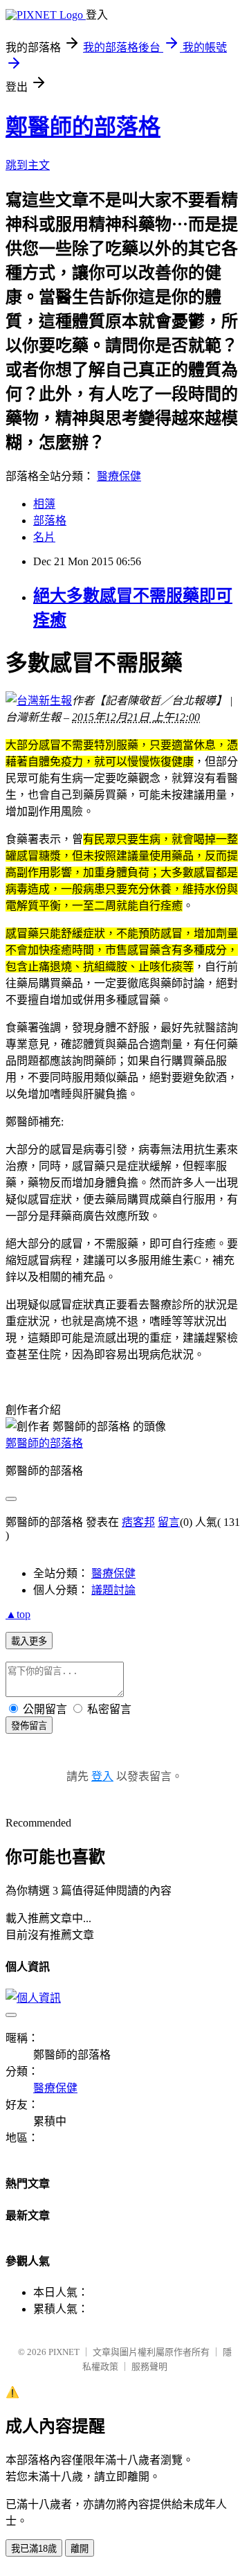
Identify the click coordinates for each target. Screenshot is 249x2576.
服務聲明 (149, 2366)
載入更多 (29, 1641)
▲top (18, 1614)
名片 (44, 537)
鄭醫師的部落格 (83, 127)
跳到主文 (28, 165)
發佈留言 (29, 1726)
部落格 (50, 521)
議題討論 (113, 1590)
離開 (80, 2549)
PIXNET (64, 2352)
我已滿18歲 (34, 2549)
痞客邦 (138, 1522)
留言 (169, 1522)
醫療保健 (119, 476)
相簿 (44, 504)
